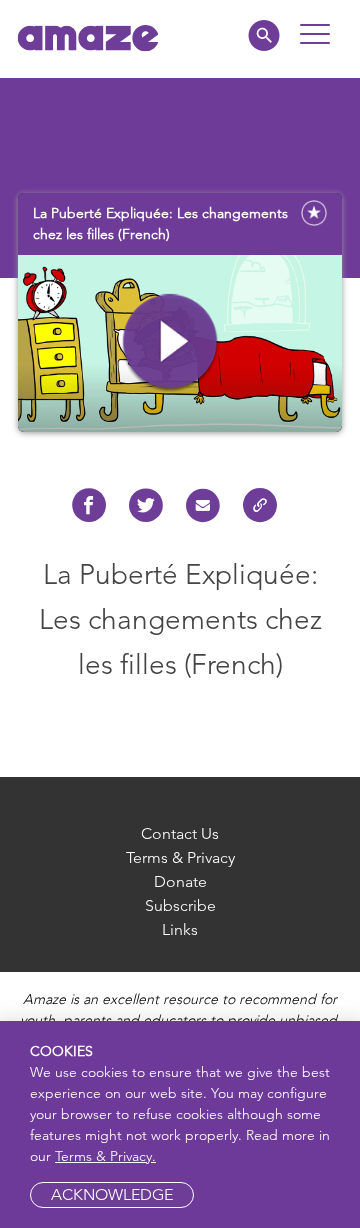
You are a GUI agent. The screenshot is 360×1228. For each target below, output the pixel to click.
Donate (180, 881)
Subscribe (180, 905)
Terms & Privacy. (105, 1156)
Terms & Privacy (180, 857)
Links (180, 929)
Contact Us (180, 833)
